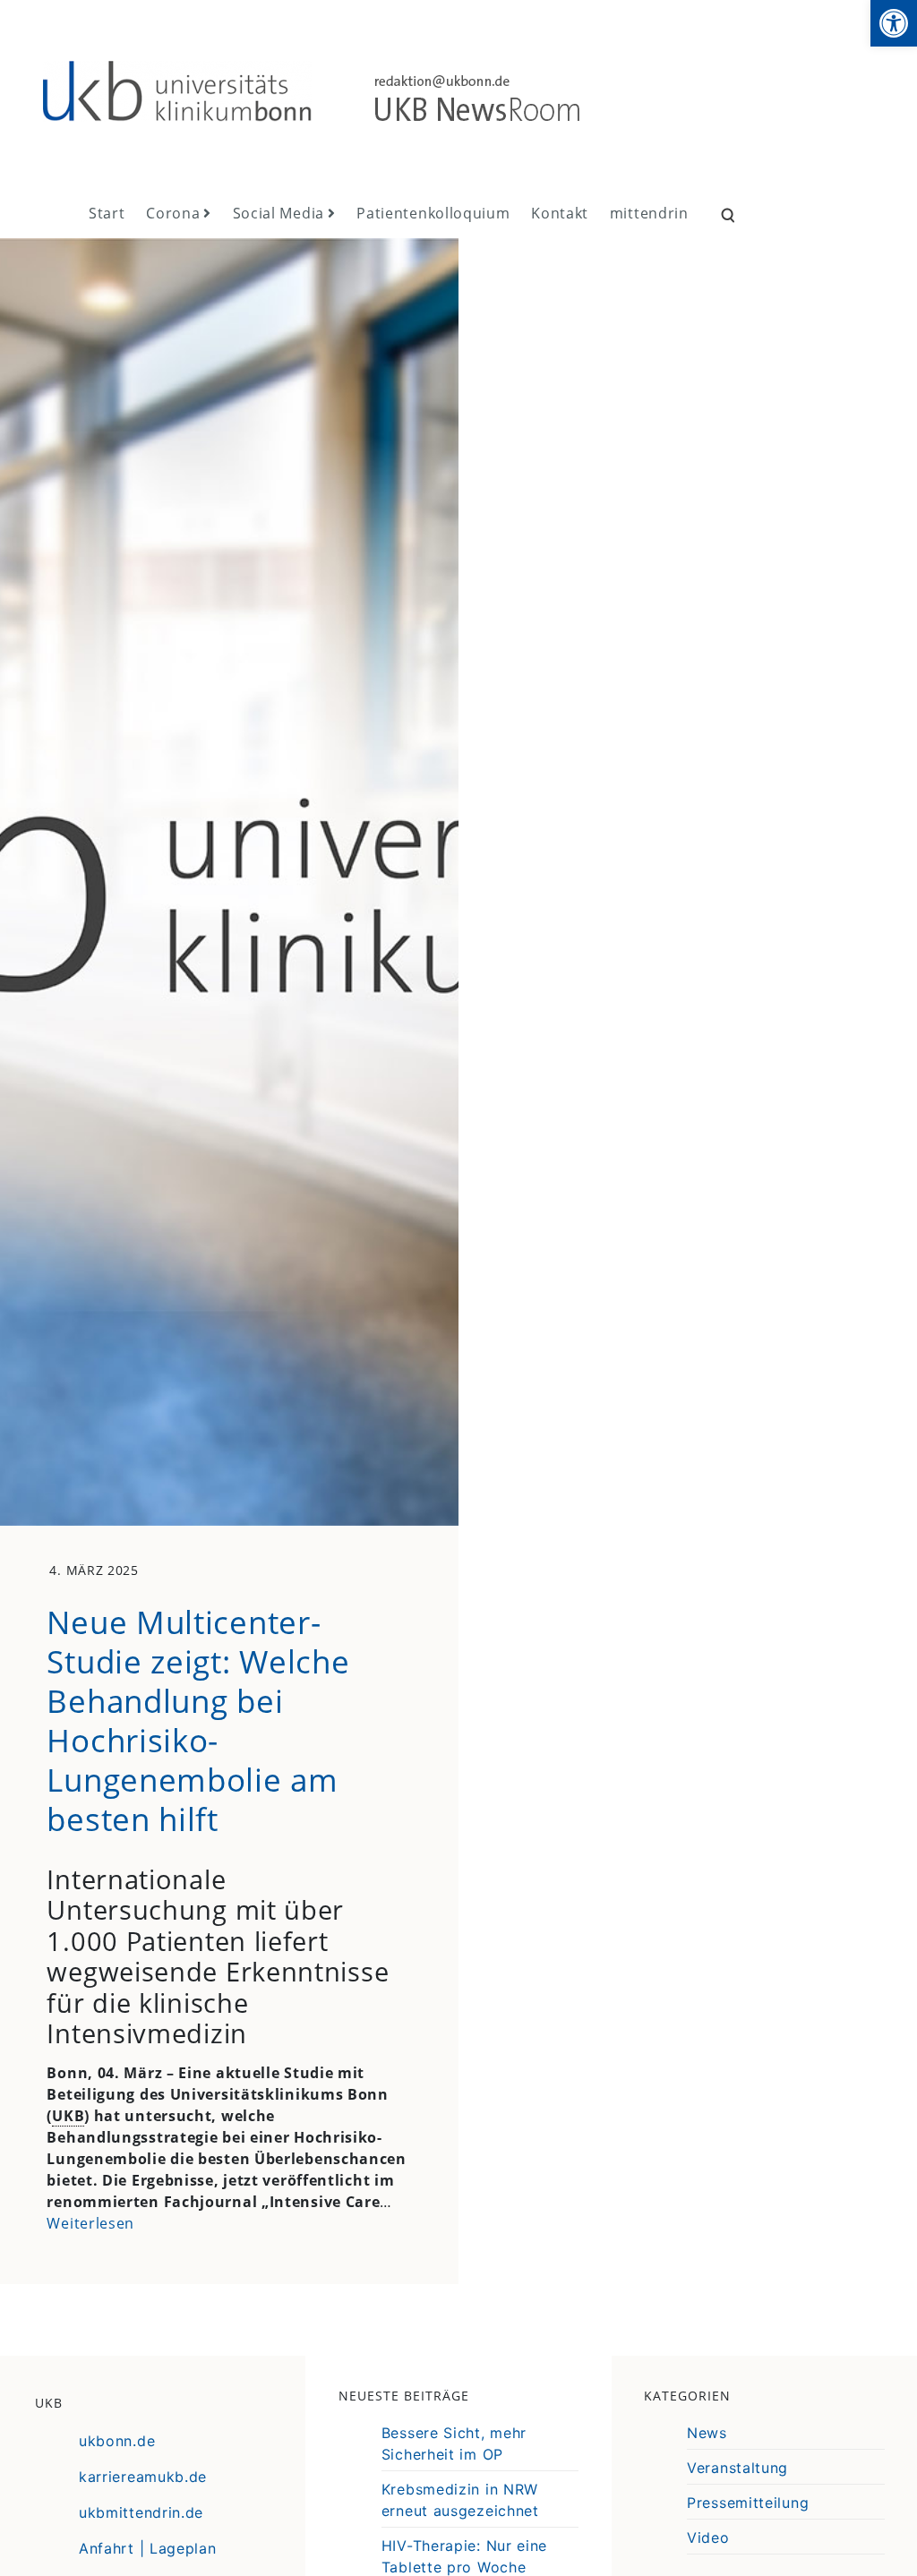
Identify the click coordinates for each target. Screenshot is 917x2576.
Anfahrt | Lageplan (148, 2548)
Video (708, 2537)
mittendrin (649, 213)
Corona (173, 213)
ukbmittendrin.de (141, 2512)
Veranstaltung (737, 2468)
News (707, 2433)
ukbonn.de (117, 2441)
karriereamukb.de (143, 2477)
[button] (894, 23)
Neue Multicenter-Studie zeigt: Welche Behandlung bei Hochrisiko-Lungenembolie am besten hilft (198, 1720)
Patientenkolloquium (433, 213)
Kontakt (560, 213)
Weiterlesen (90, 2223)
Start (107, 213)
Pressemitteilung (748, 2503)
